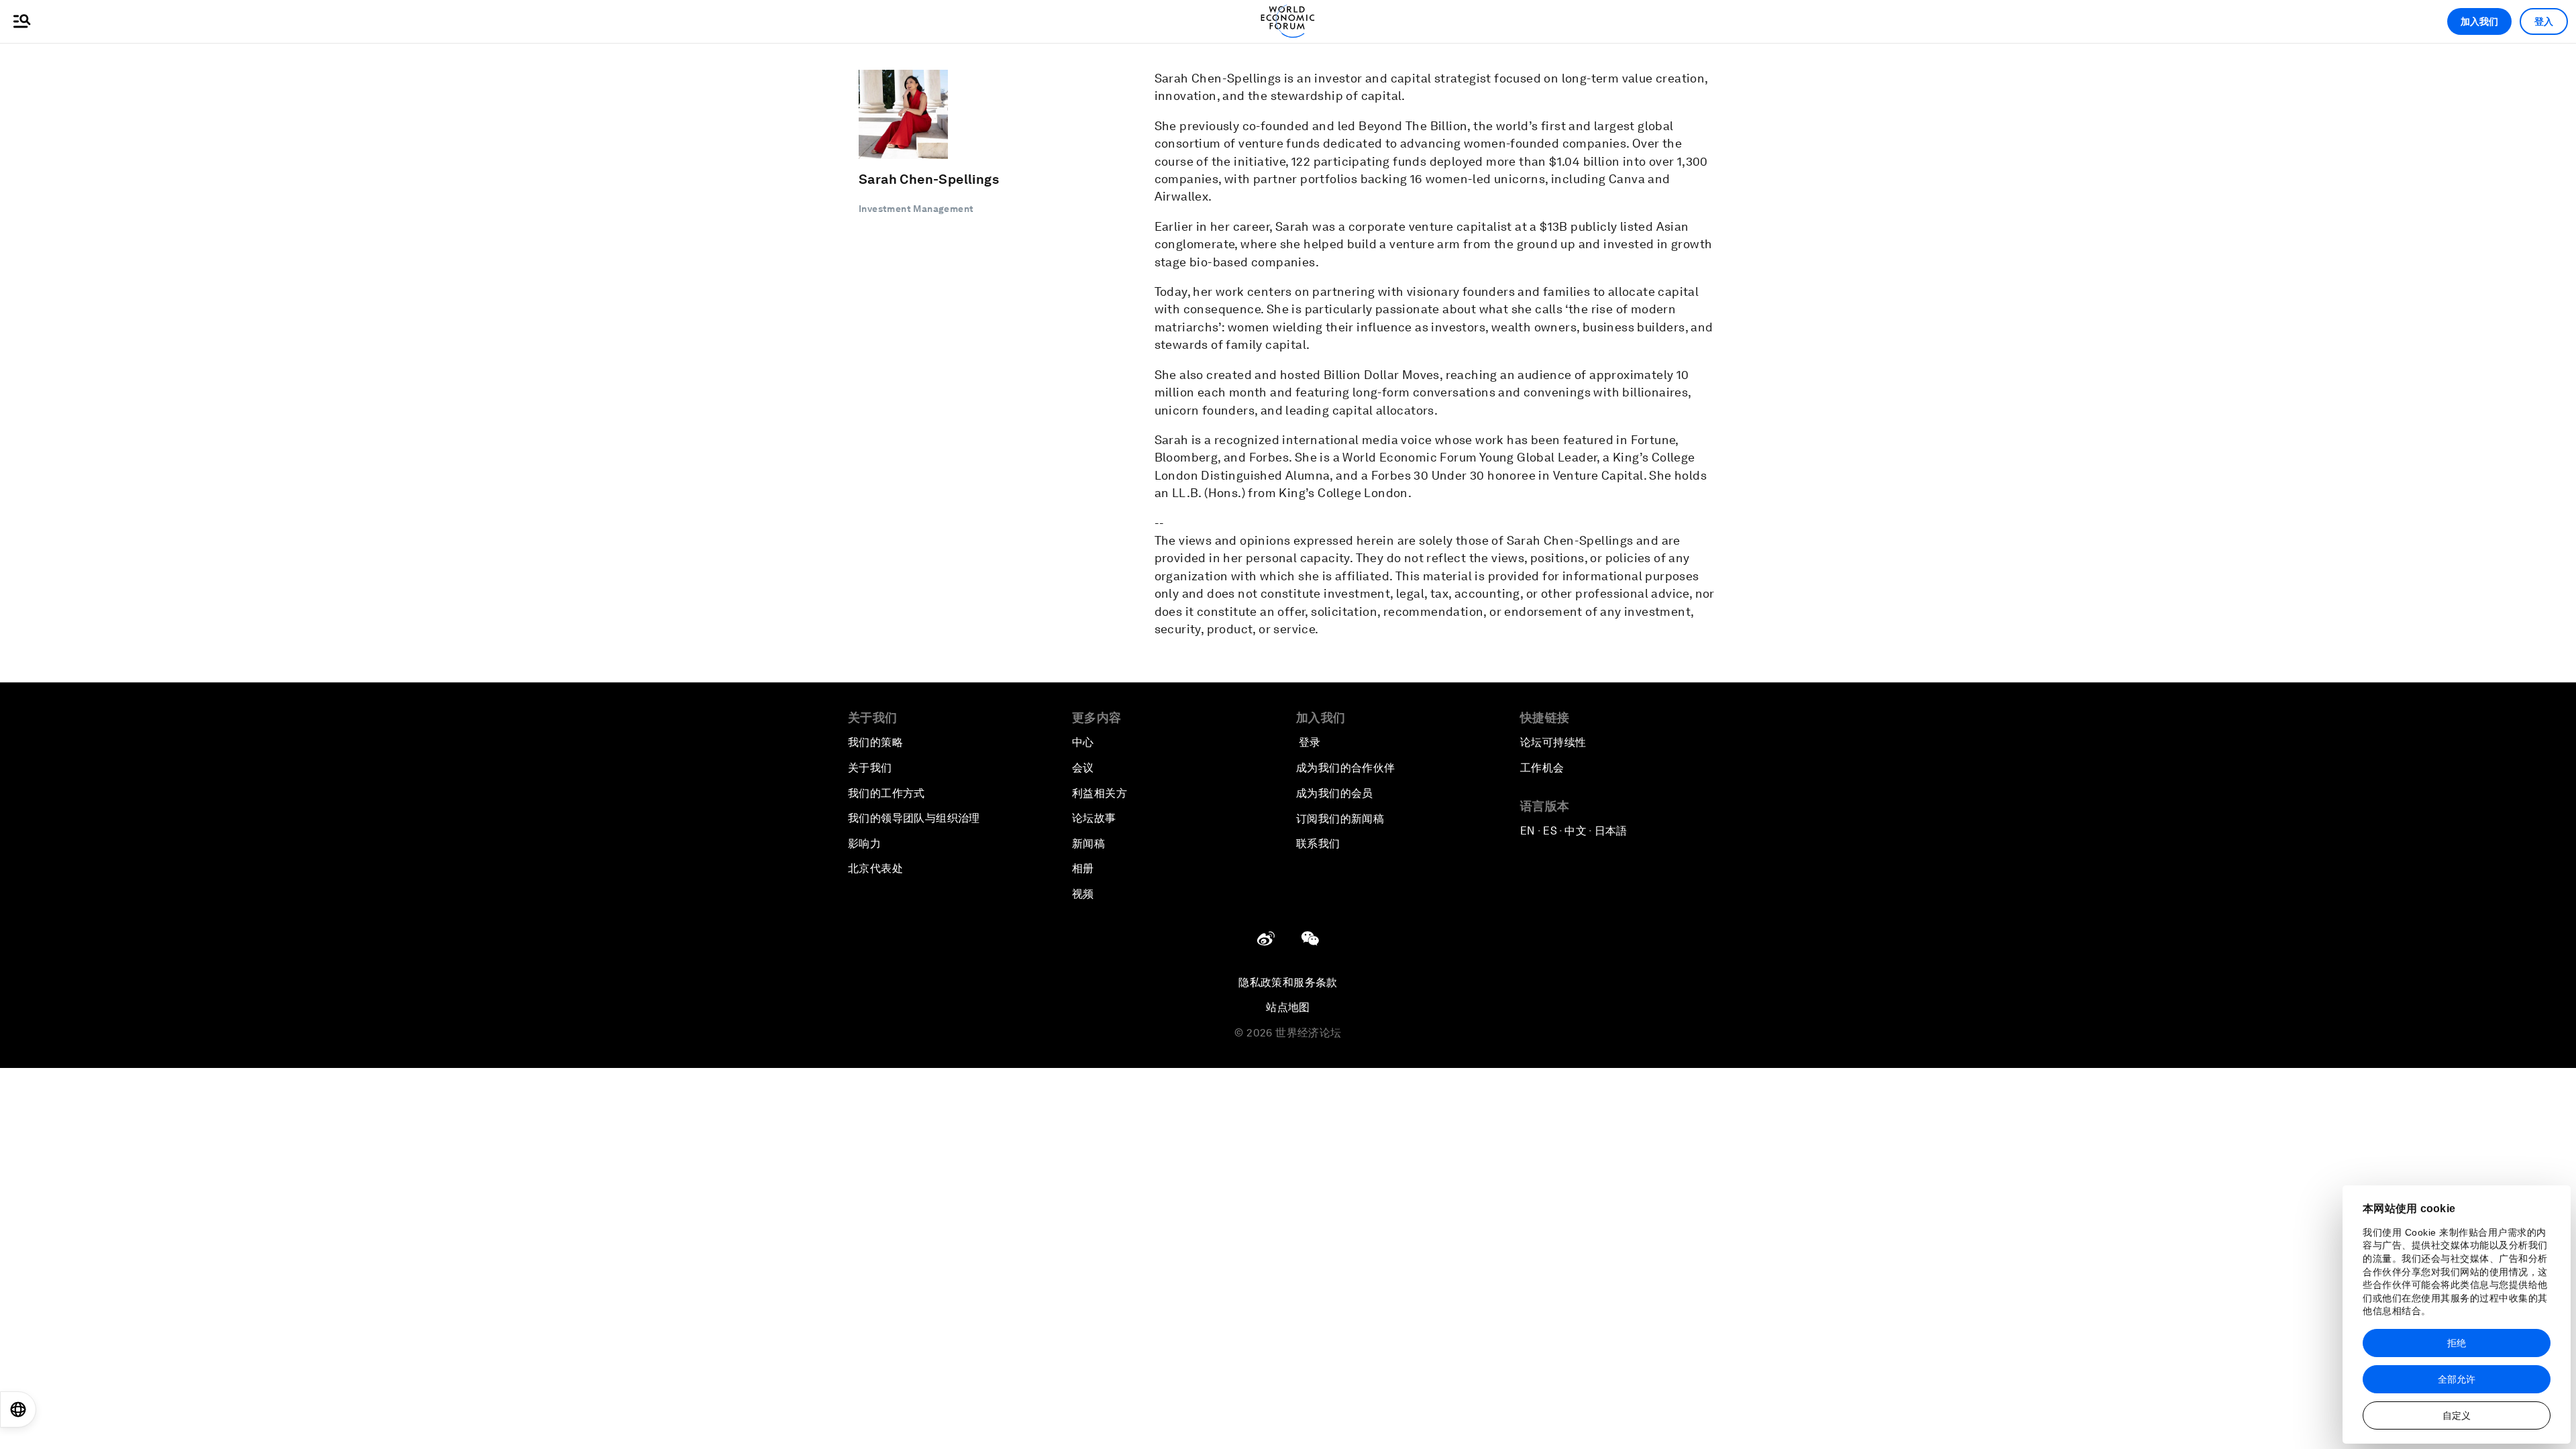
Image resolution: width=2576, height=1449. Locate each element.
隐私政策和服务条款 (1288, 982)
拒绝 (2457, 1343)
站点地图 (1288, 1007)
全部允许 (2457, 1379)
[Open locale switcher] (18, 1409)
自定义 (2457, 1415)
